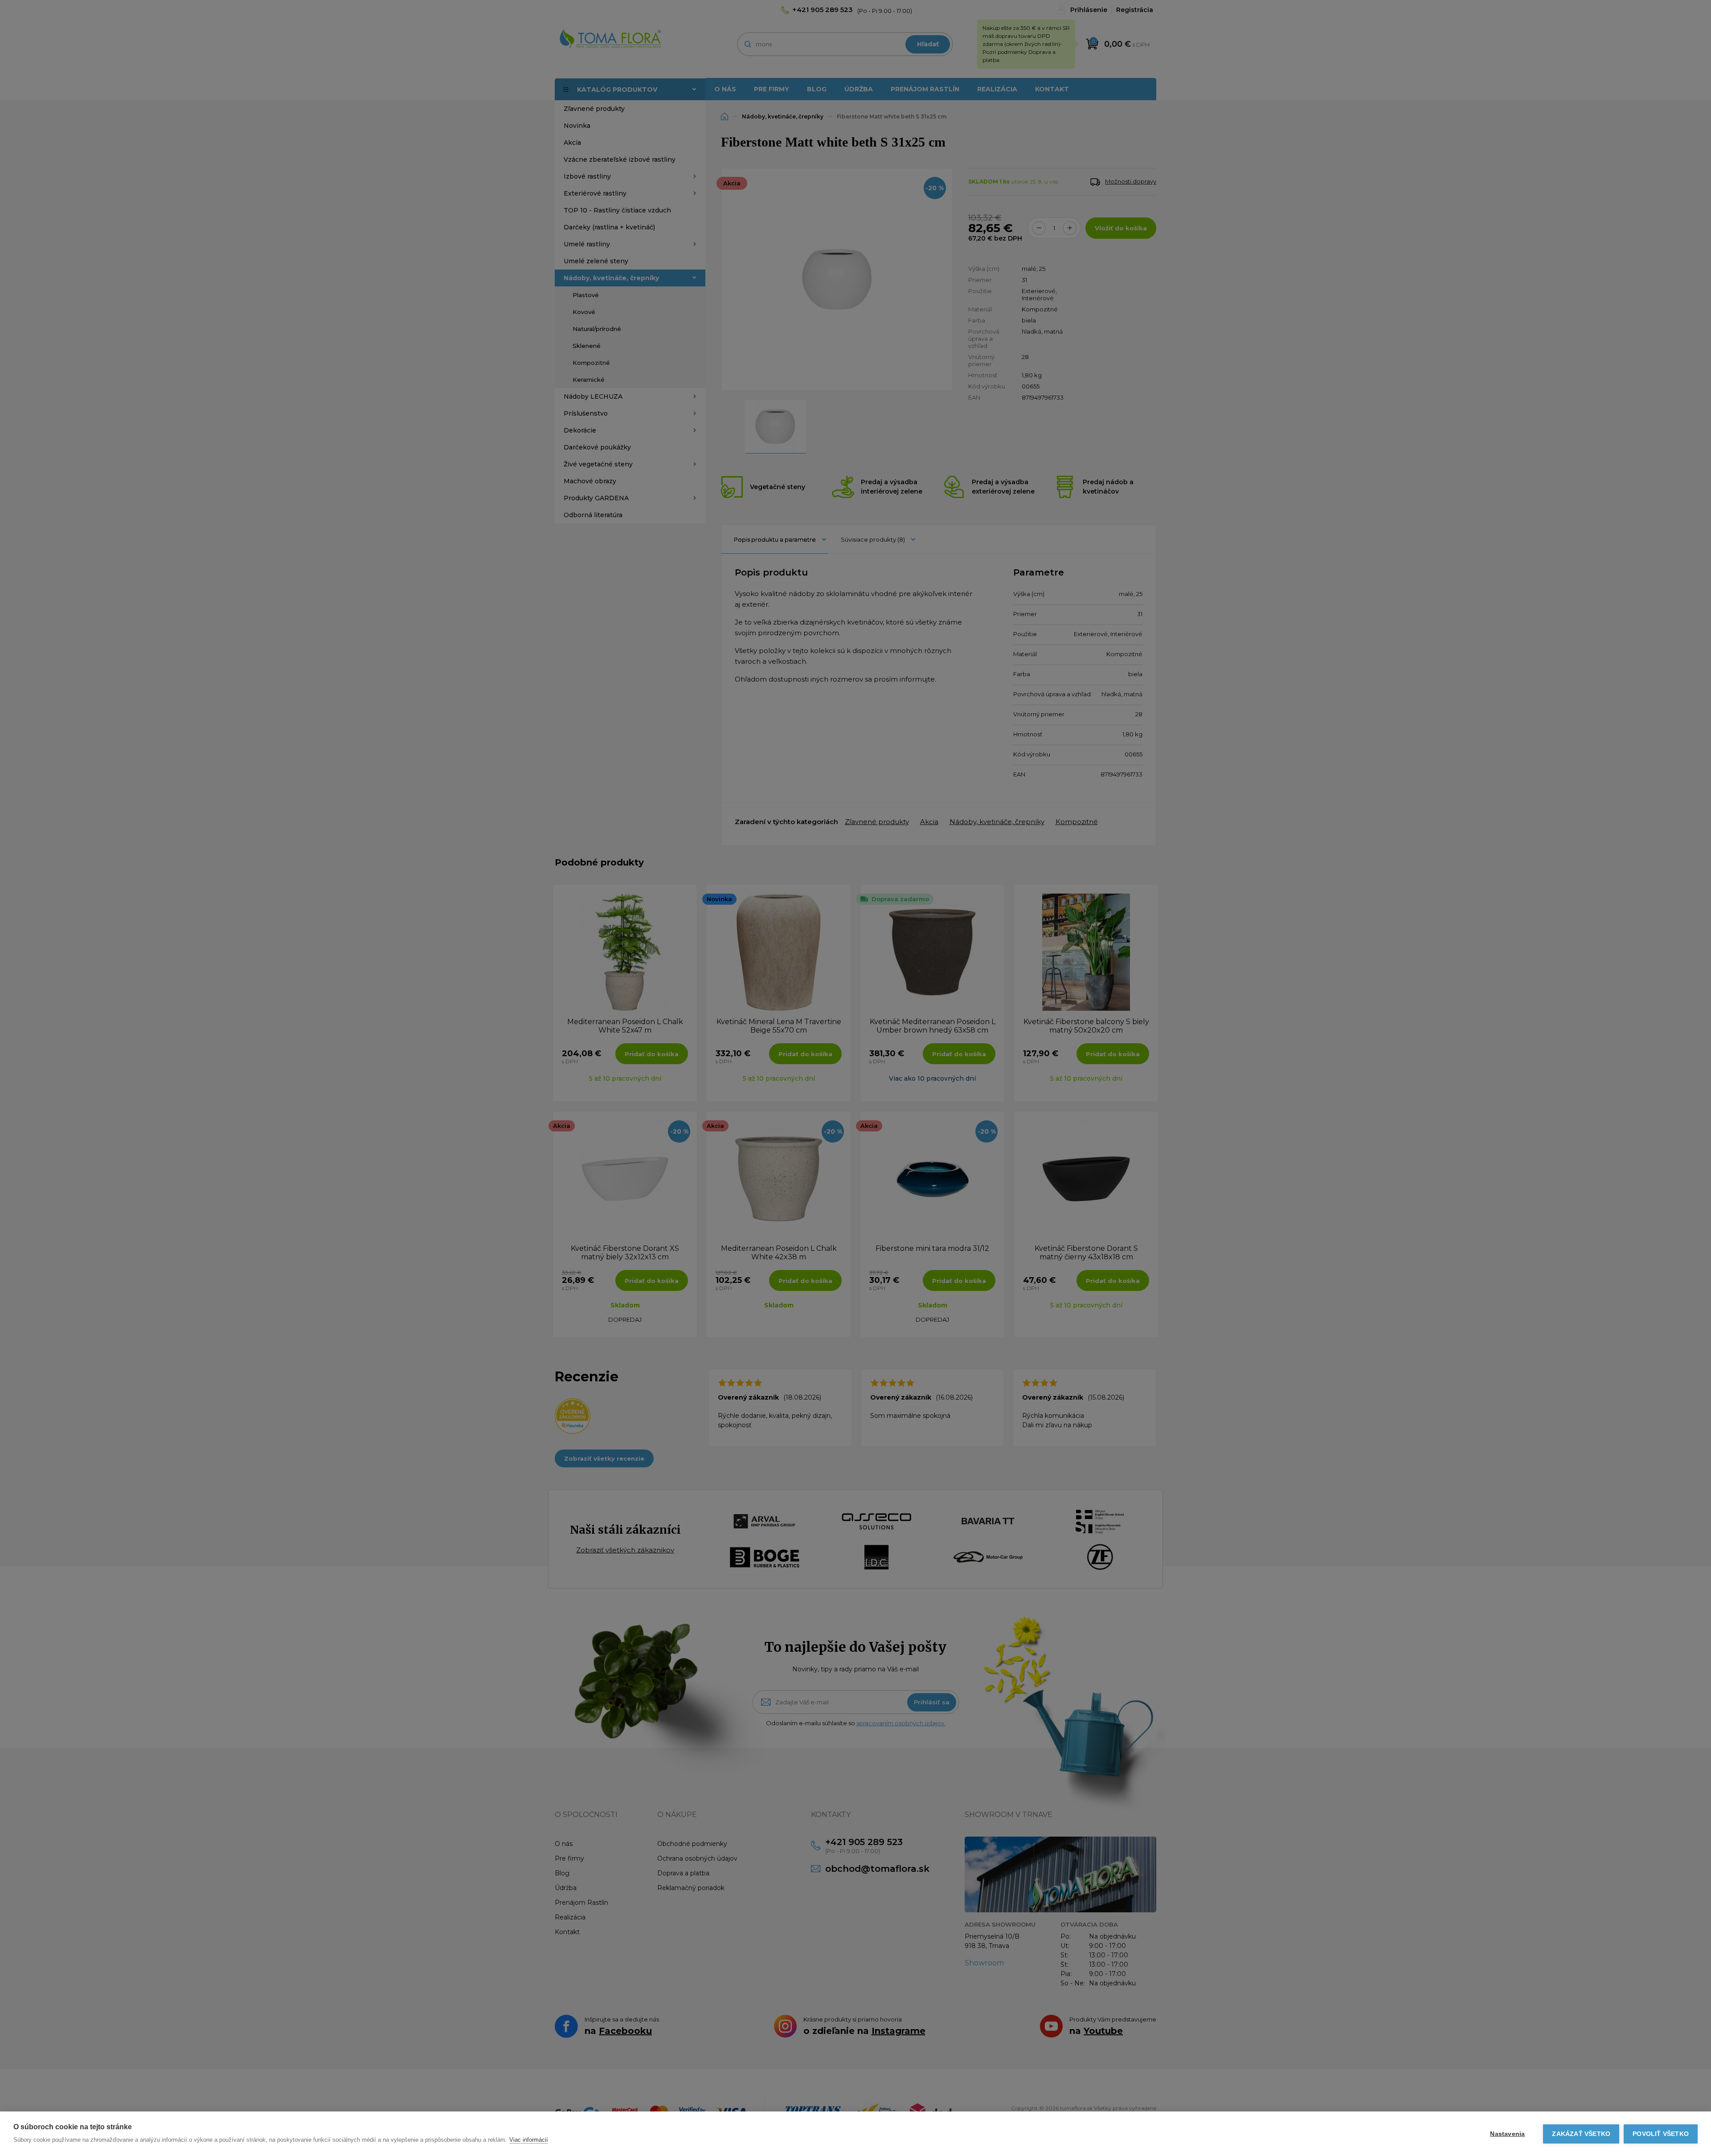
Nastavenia (1507, 2134)
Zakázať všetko (1581, 2134)
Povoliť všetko (1661, 2134)
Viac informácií (529, 2140)
